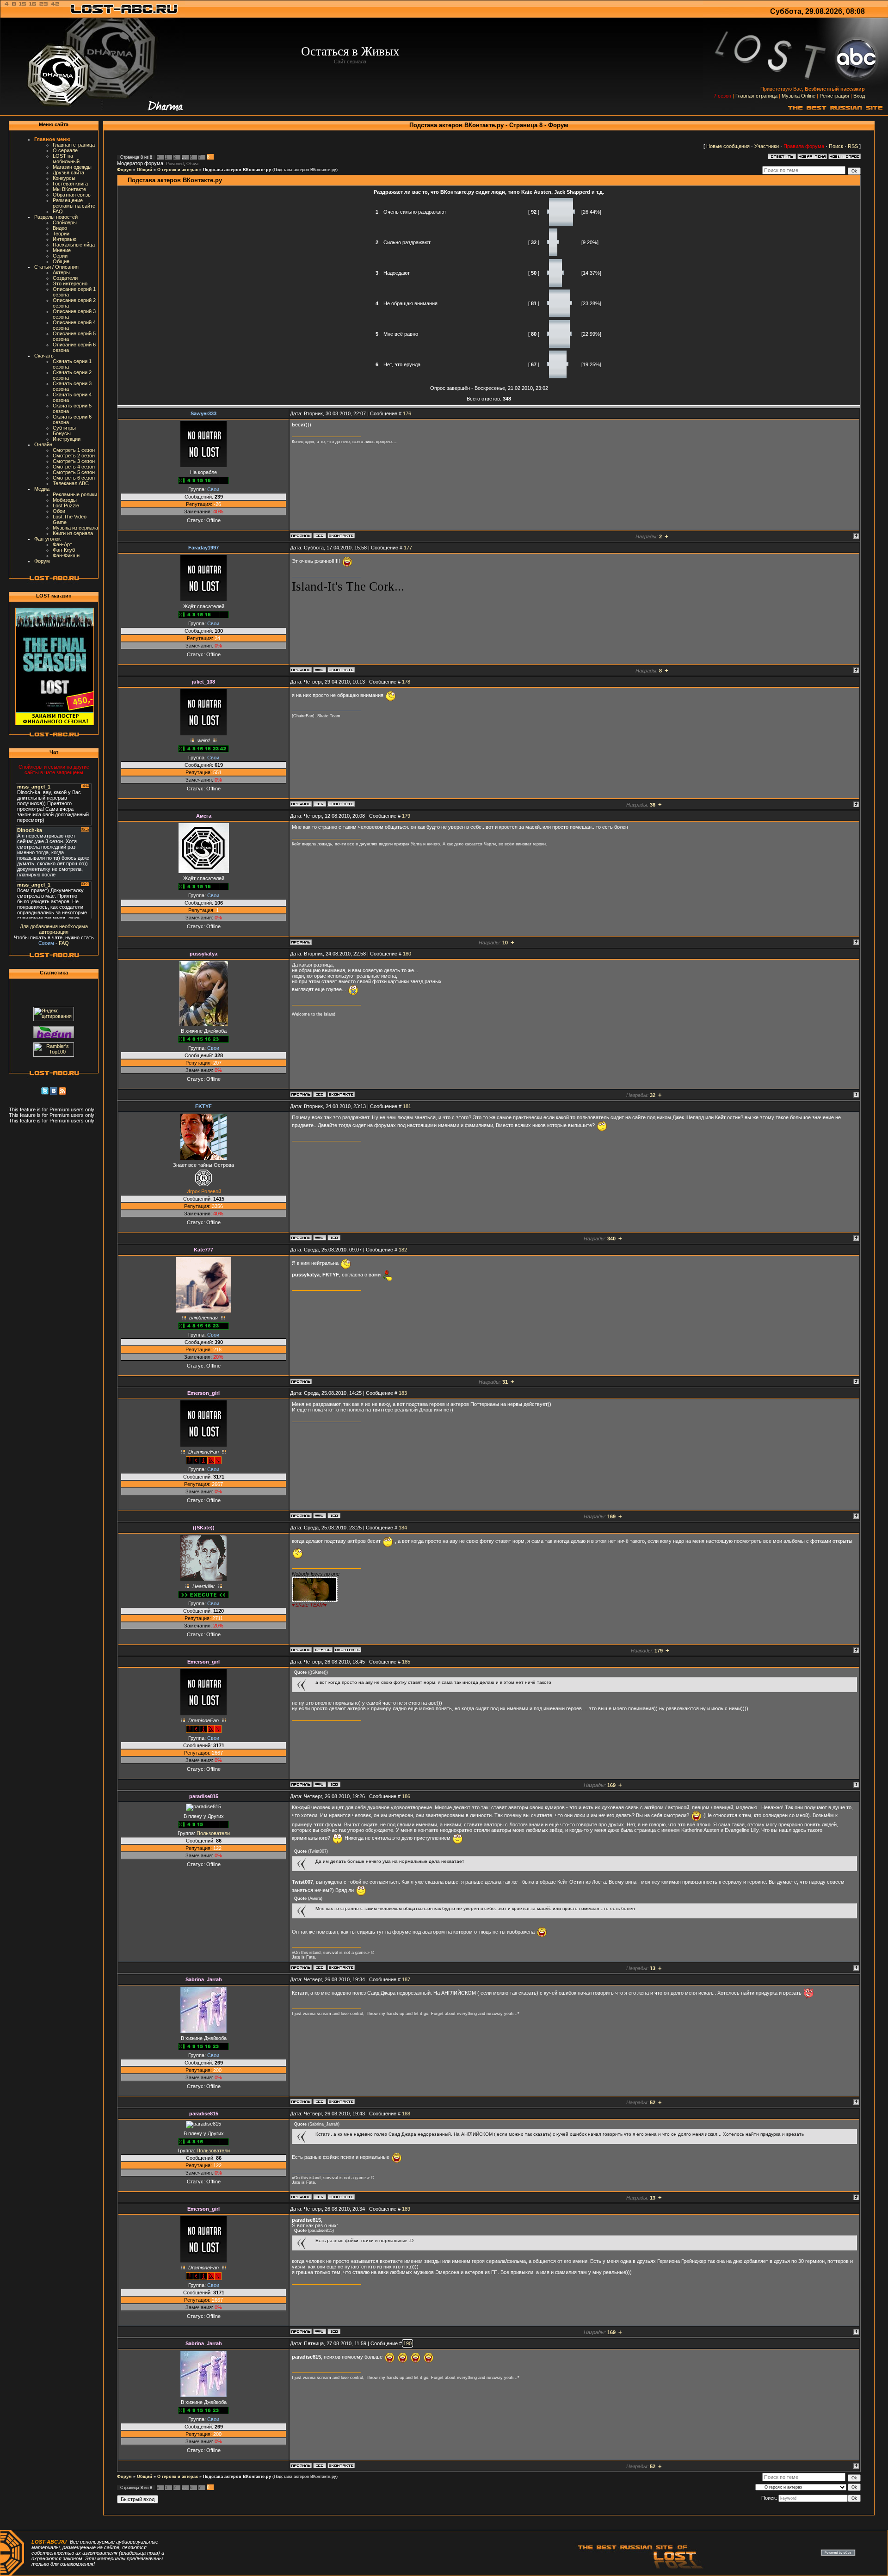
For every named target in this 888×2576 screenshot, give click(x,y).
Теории (61, 234)
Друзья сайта (68, 173)
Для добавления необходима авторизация (54, 929)
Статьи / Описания (56, 267)
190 (407, 2343)
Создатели (65, 278)
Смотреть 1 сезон (74, 450)
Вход (859, 96)
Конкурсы (64, 178)
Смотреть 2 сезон (74, 456)
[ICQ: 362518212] (320, 2101)
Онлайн (43, 444)
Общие (61, 261)
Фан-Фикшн (66, 555)
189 (406, 2209)
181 (407, 1106)
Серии (60, 256)
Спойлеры (65, 222)
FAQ (58, 211)
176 (407, 413)
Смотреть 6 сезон (74, 478)
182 (403, 1250)
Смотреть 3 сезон (74, 461)
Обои (59, 511)
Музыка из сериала (75, 528)
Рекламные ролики (75, 494)
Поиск (836, 146)
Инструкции (67, 439)
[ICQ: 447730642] (320, 1094)
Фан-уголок (47, 539)
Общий (145, 170)
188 (406, 2114)
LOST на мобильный (66, 159)
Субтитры (64, 428)
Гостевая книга (70, 184)
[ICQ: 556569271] (320, 1967)
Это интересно (70, 283)
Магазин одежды (72, 167)
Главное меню (52, 139)
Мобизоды (65, 500)
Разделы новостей (56, 217)
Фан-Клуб (64, 550)
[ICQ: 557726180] (320, 536)
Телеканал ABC (71, 483)
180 (407, 954)
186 (406, 1796)
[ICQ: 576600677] (320, 804)
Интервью (65, 239)
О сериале (65, 150)
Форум (42, 561)
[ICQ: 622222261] (334, 1516)
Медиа (42, 489)
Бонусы (62, 433)
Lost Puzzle (66, 505)
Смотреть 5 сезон (74, 472)
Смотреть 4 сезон (74, 467)
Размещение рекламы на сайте (74, 203)
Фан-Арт (62, 544)
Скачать (44, 356)
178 (406, 682)
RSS (853, 146)
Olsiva (192, 164)
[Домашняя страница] (320, 670)
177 (408, 548)
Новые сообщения (728, 146)
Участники (767, 146)
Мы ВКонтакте (69, 189)
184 (403, 1528)
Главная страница (756, 96)
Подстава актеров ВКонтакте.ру (237, 170)
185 (406, 1662)
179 (406, 816)
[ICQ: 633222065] (334, 1238)
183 (403, 1393)
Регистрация (834, 96)
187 (406, 1979)
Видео (60, 228)
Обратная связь (72, 195)
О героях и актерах (178, 170)
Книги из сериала (73, 533)
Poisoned (175, 164)
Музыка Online (799, 96)
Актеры (61, 272)
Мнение (62, 250)
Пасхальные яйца (74, 245)
